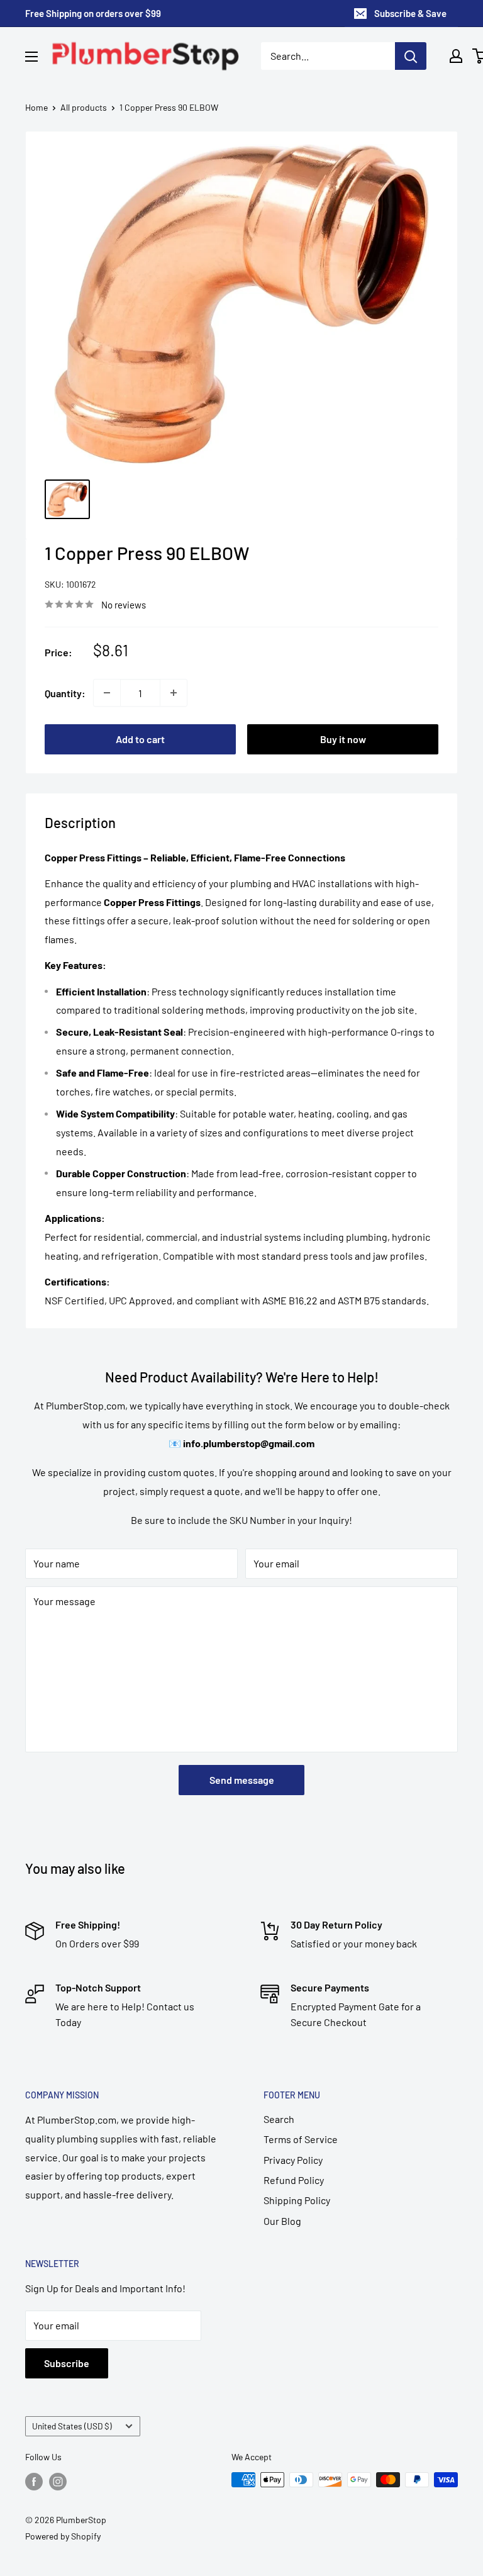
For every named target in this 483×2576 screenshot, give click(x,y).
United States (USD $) (72, 2426)
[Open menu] (31, 57)
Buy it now (343, 739)
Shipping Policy (297, 2200)
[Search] (411, 56)
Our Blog (282, 2221)
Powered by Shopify (63, 2536)
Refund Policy (294, 2180)
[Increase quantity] (174, 693)
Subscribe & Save (410, 13)
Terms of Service (301, 2139)
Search (279, 2119)
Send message (242, 1780)
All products (84, 107)
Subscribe (67, 2363)
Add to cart (140, 739)
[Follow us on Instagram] (58, 2481)
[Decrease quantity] (107, 693)
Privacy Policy (293, 2160)
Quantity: (65, 693)
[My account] (456, 56)
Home (36, 107)
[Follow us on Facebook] (34, 2481)
